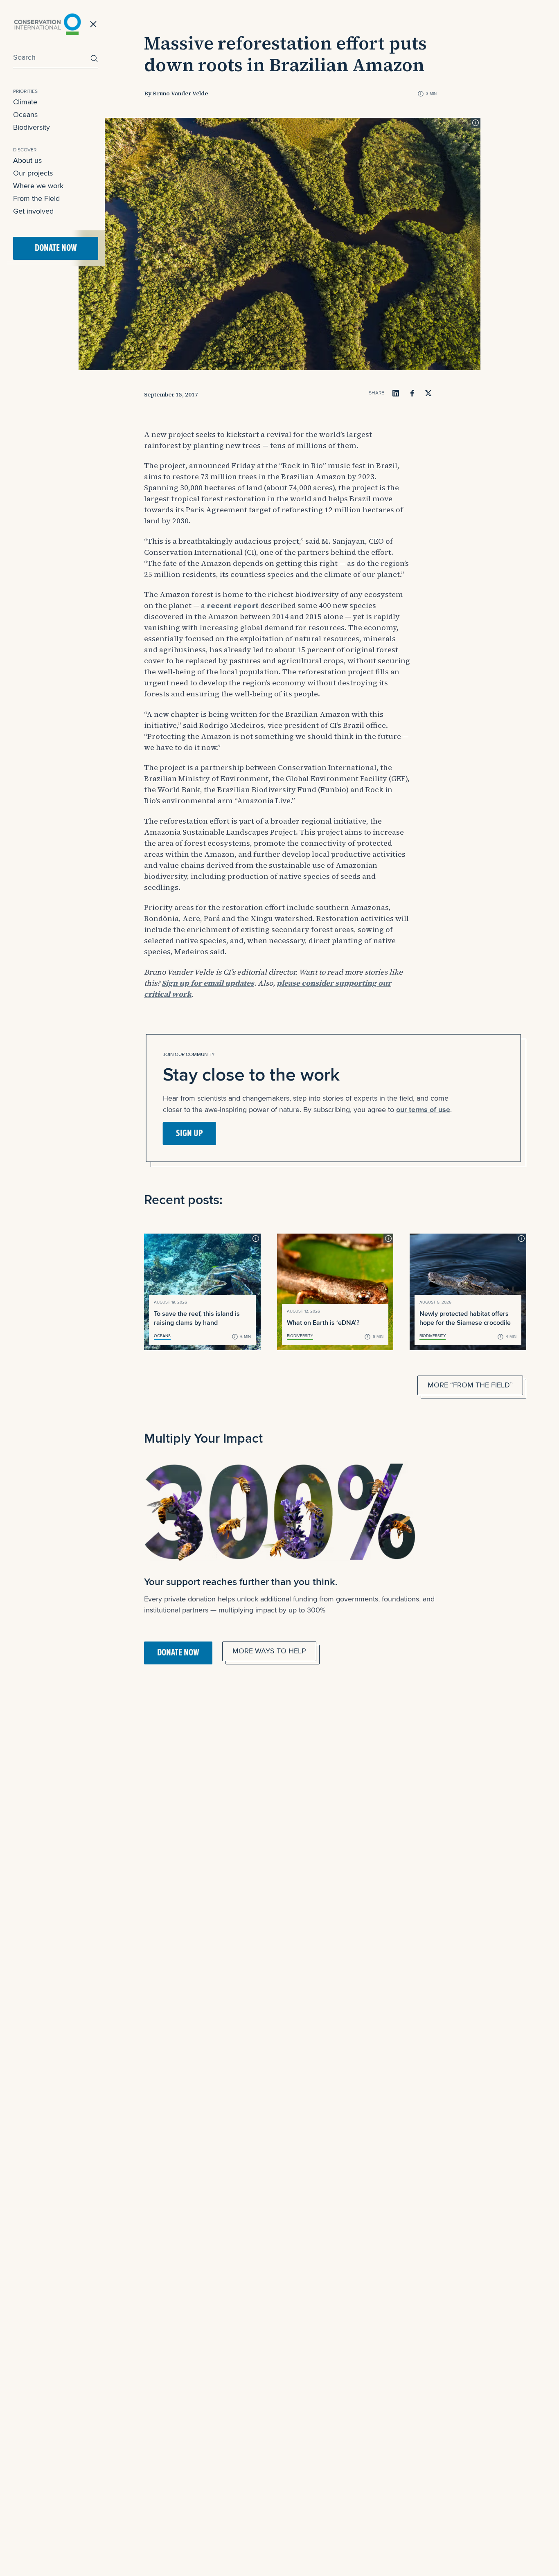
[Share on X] (428, 393)
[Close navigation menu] (93, 24)
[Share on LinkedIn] (396, 393)
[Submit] (92, 58)
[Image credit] (476, 123)
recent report (233, 605)
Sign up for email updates (208, 983)
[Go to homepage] (47, 24)
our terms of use (423, 1109)
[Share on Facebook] (412, 393)
